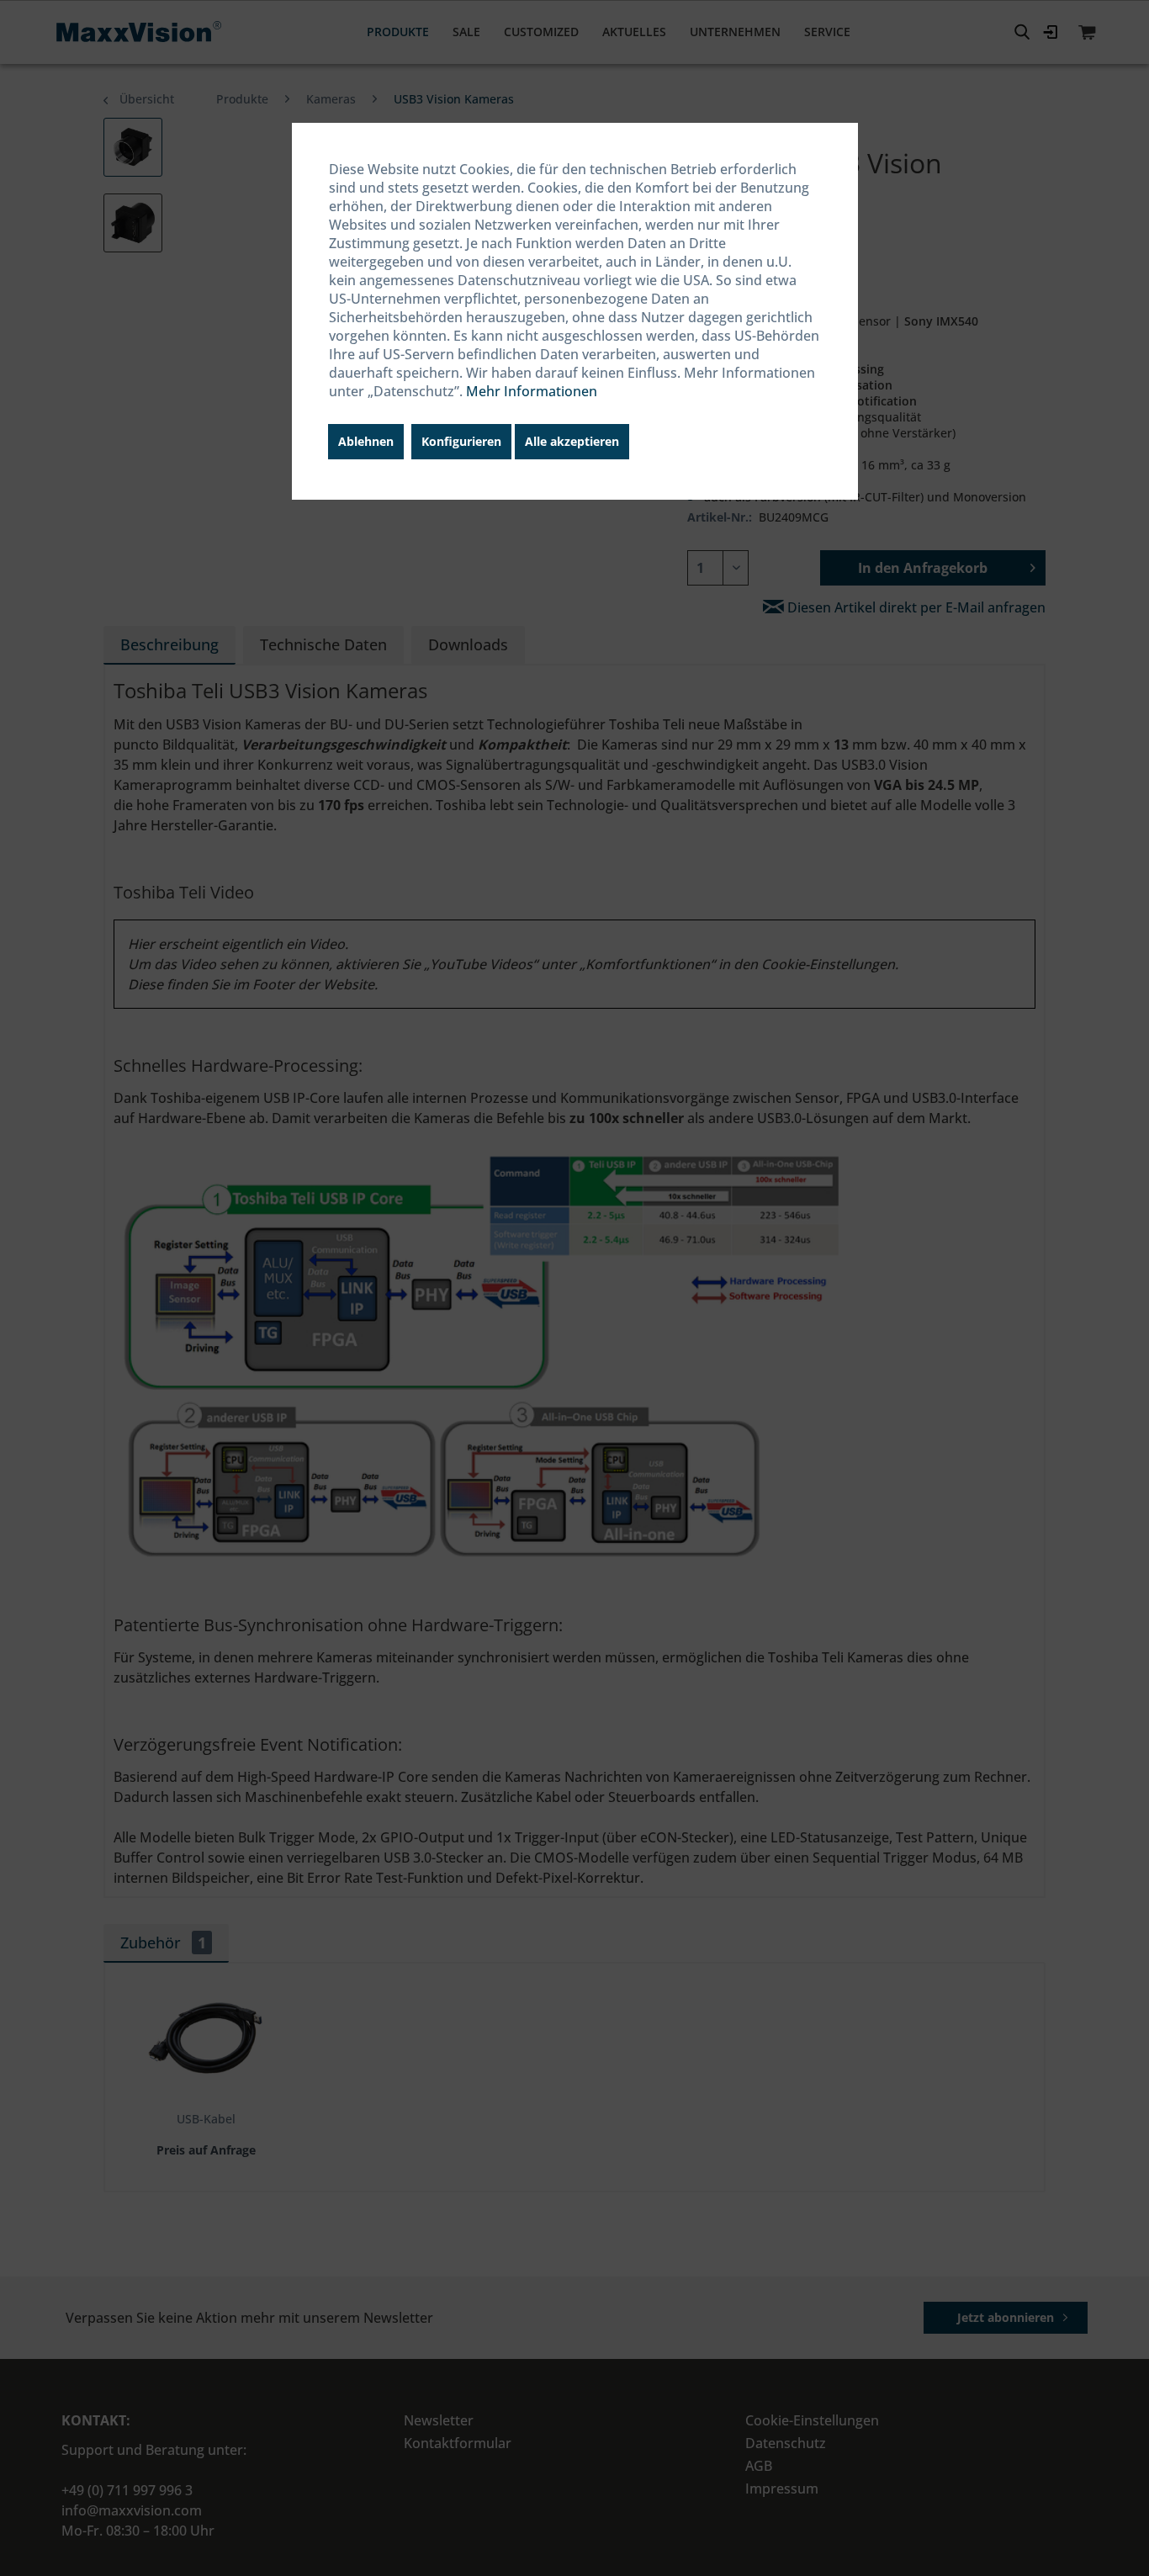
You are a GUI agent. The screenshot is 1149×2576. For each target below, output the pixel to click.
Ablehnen (366, 441)
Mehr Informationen (532, 391)
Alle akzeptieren (572, 441)
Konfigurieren (461, 441)
